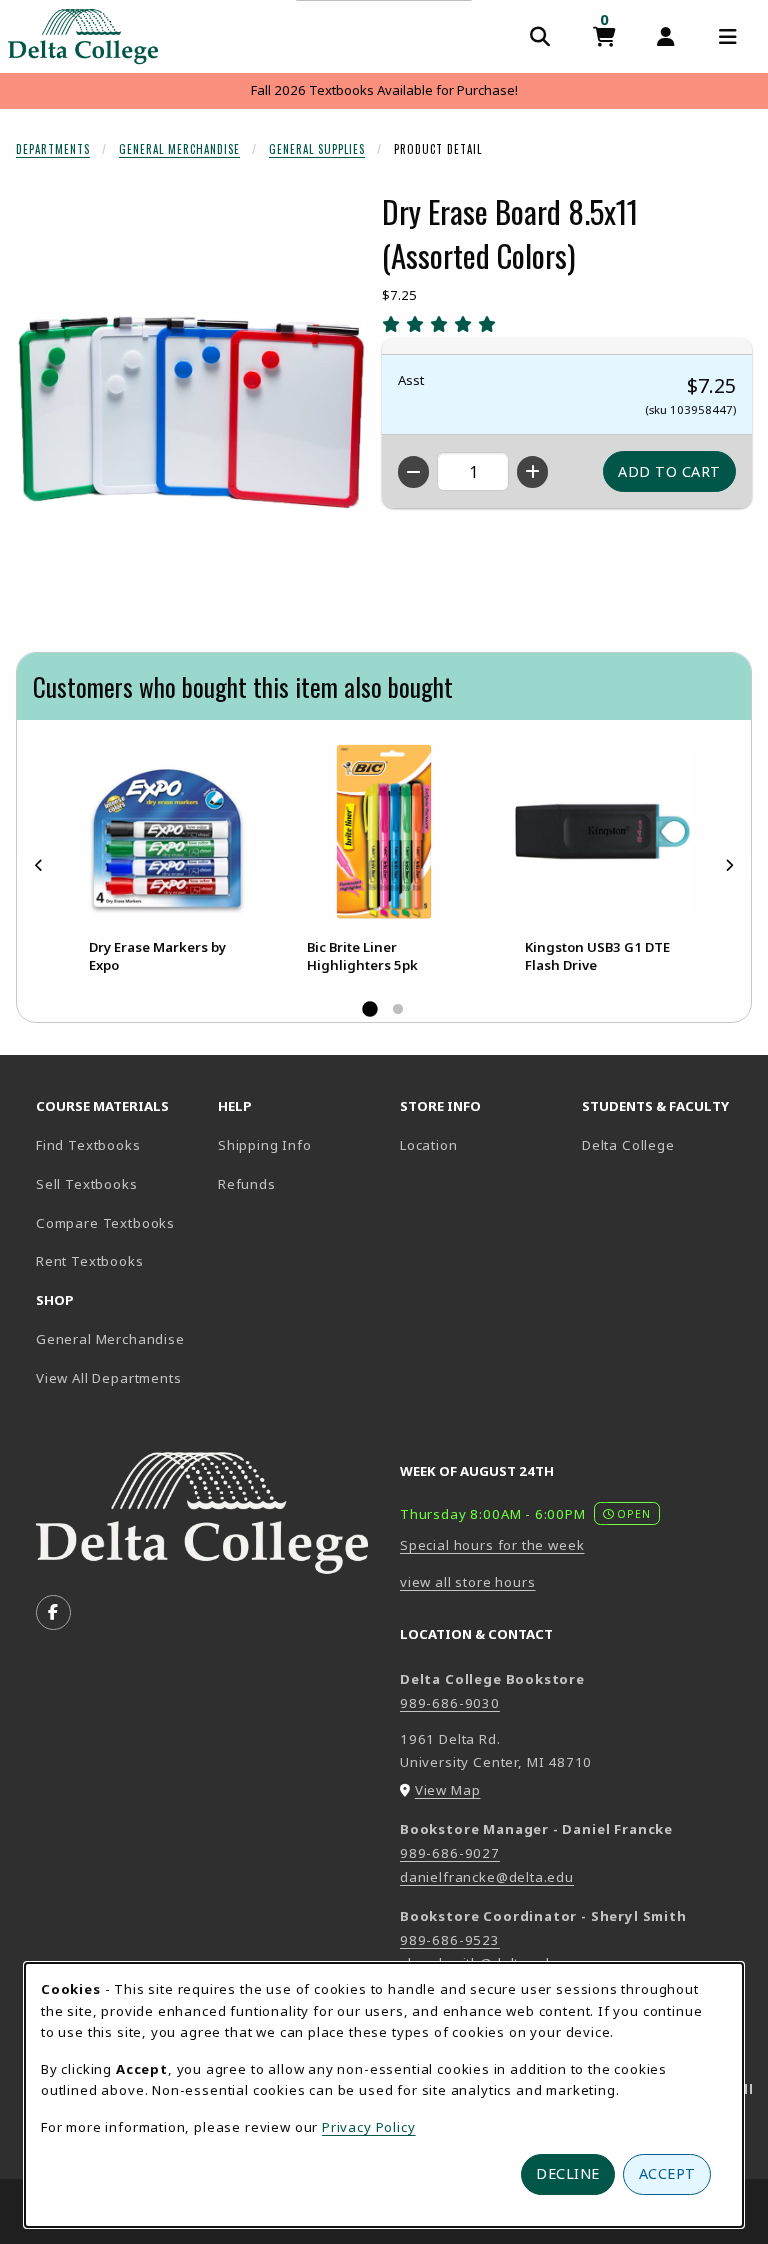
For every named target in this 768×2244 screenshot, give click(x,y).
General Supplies (317, 149)
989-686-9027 (450, 1853)
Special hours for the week (492, 1545)
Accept (667, 2173)
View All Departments (109, 1378)
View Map (448, 1790)
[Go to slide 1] (370, 1010)
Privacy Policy (369, 2127)
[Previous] (39, 865)
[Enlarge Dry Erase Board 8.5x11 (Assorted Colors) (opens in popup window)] (191, 413)
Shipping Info (265, 1145)
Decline (568, 2173)
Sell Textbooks (87, 1184)
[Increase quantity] (532, 472)
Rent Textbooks (90, 1261)
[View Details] (166, 831)
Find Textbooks (88, 1145)
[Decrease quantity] (413, 472)
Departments (53, 149)
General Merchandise (179, 149)
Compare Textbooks (119, 1222)
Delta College (665, 1144)
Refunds (247, 1184)
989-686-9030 (450, 1703)
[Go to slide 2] (398, 1010)
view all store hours (468, 1582)
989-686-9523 (450, 1940)
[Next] (729, 865)
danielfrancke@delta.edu (487, 1877)
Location (429, 1145)
